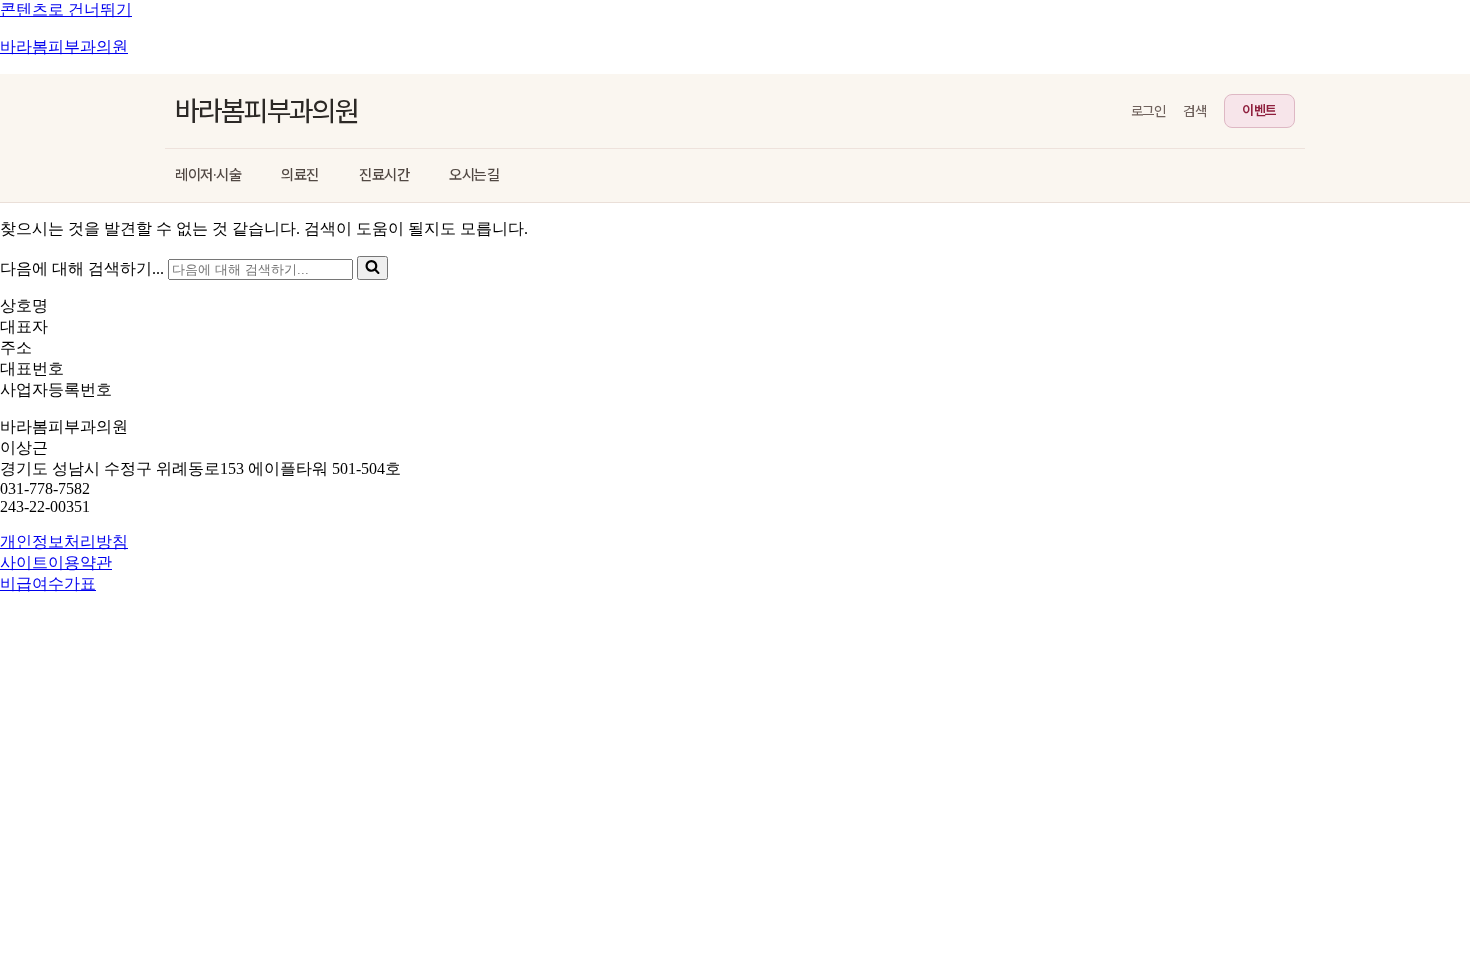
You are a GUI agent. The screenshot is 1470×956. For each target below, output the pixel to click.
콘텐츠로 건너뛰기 (66, 9)
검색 (1194, 111)
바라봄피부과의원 (64, 46)
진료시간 (384, 175)
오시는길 (474, 175)
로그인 (1148, 111)
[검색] (372, 268)
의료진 (300, 175)
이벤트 (1259, 110)
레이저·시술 (208, 175)
